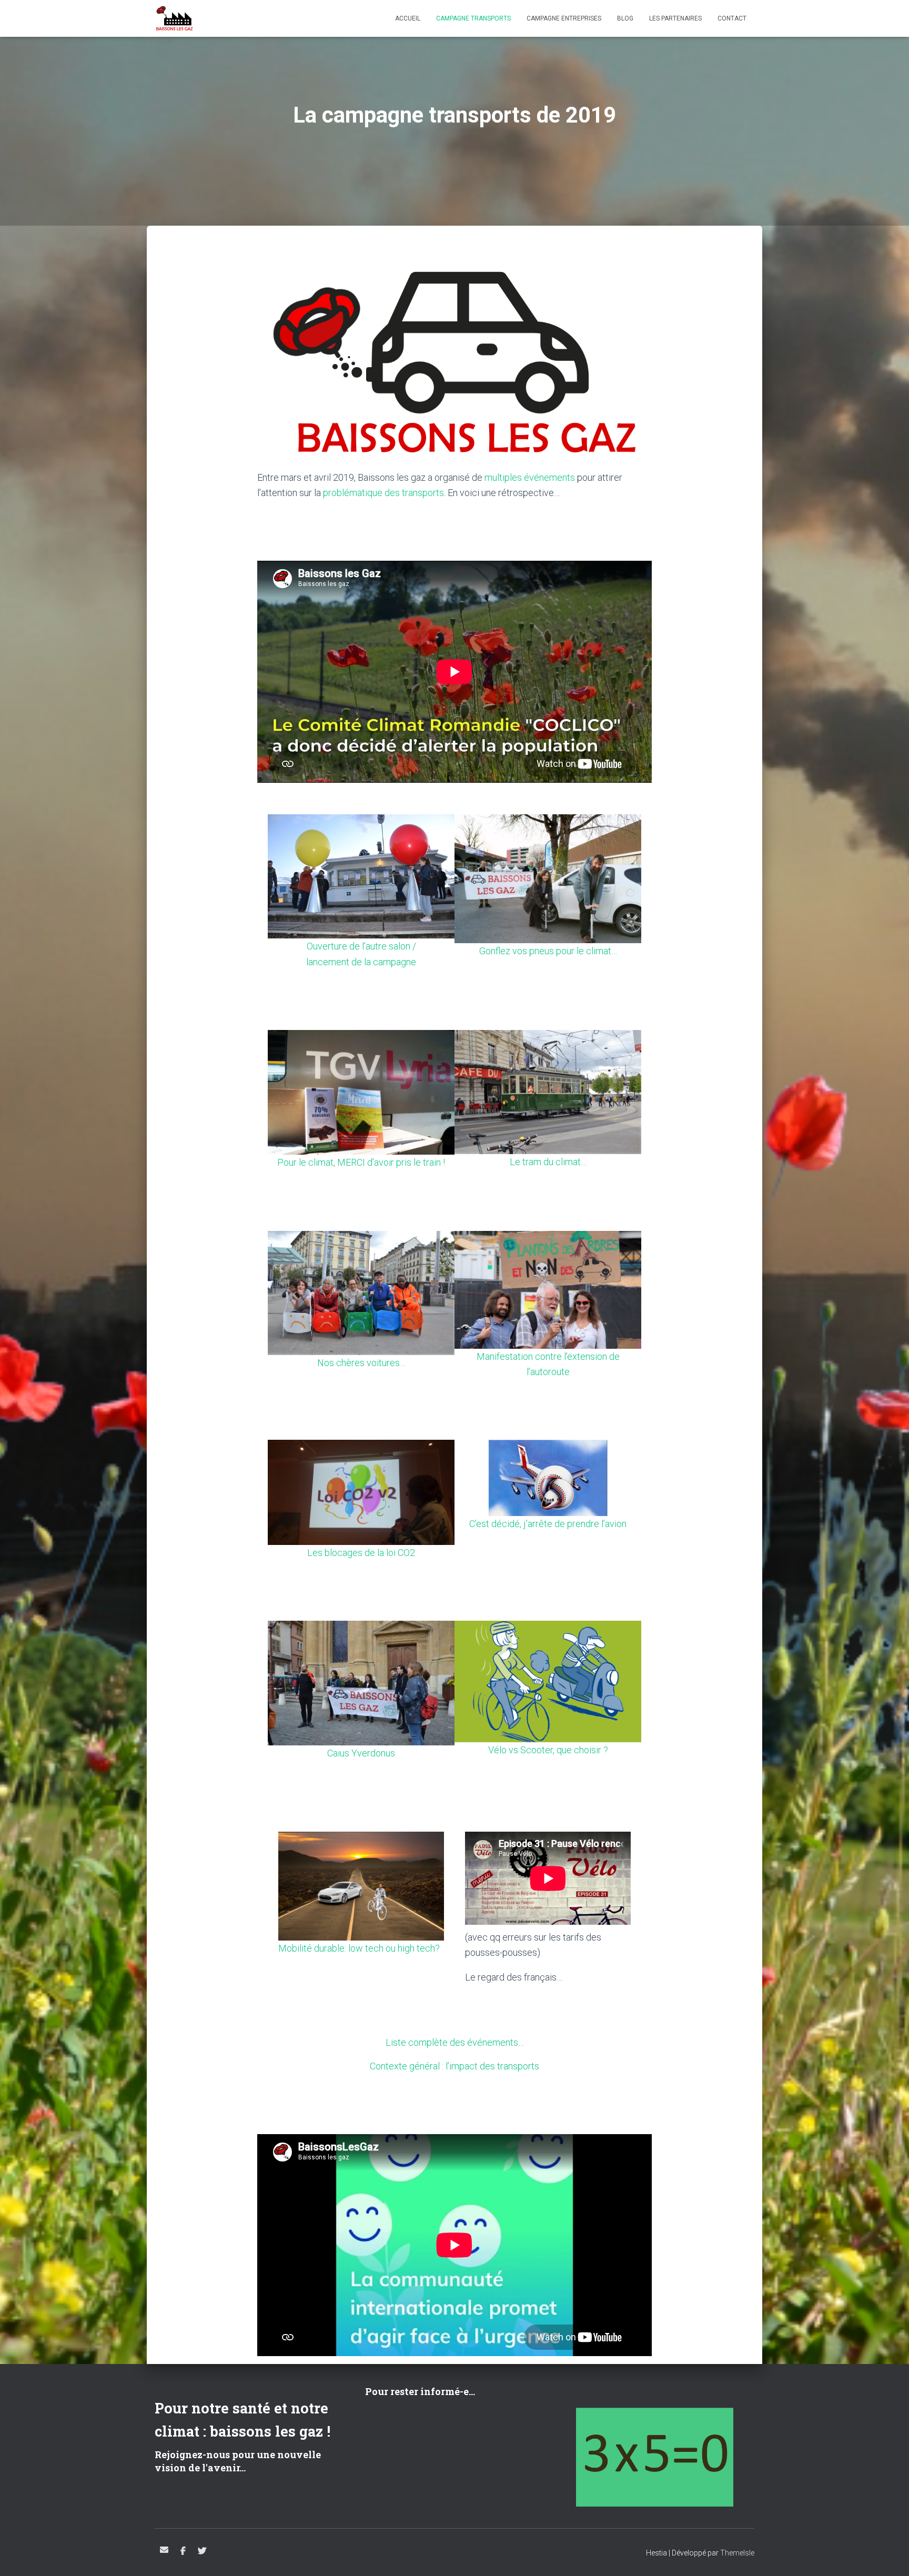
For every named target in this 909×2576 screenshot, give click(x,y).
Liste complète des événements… (455, 2042)
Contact (732, 18)
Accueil (408, 18)
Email (164, 2550)
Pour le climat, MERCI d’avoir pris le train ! (361, 1162)
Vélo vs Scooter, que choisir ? (548, 1750)
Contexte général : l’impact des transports (454, 2066)
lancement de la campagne (361, 962)
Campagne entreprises (564, 18)
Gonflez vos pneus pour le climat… (548, 951)
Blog (625, 18)
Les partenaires (675, 18)
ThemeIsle (737, 2553)
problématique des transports (383, 493)
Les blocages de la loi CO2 (361, 1553)
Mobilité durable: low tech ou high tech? (359, 1948)
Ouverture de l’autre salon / (361, 946)
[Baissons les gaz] (174, 18)
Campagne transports (473, 18)
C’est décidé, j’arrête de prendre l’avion (548, 1524)
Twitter (202, 2551)
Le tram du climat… (548, 1162)
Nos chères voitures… (361, 1363)
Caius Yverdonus (361, 1753)
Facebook (183, 2551)
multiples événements (530, 477)
